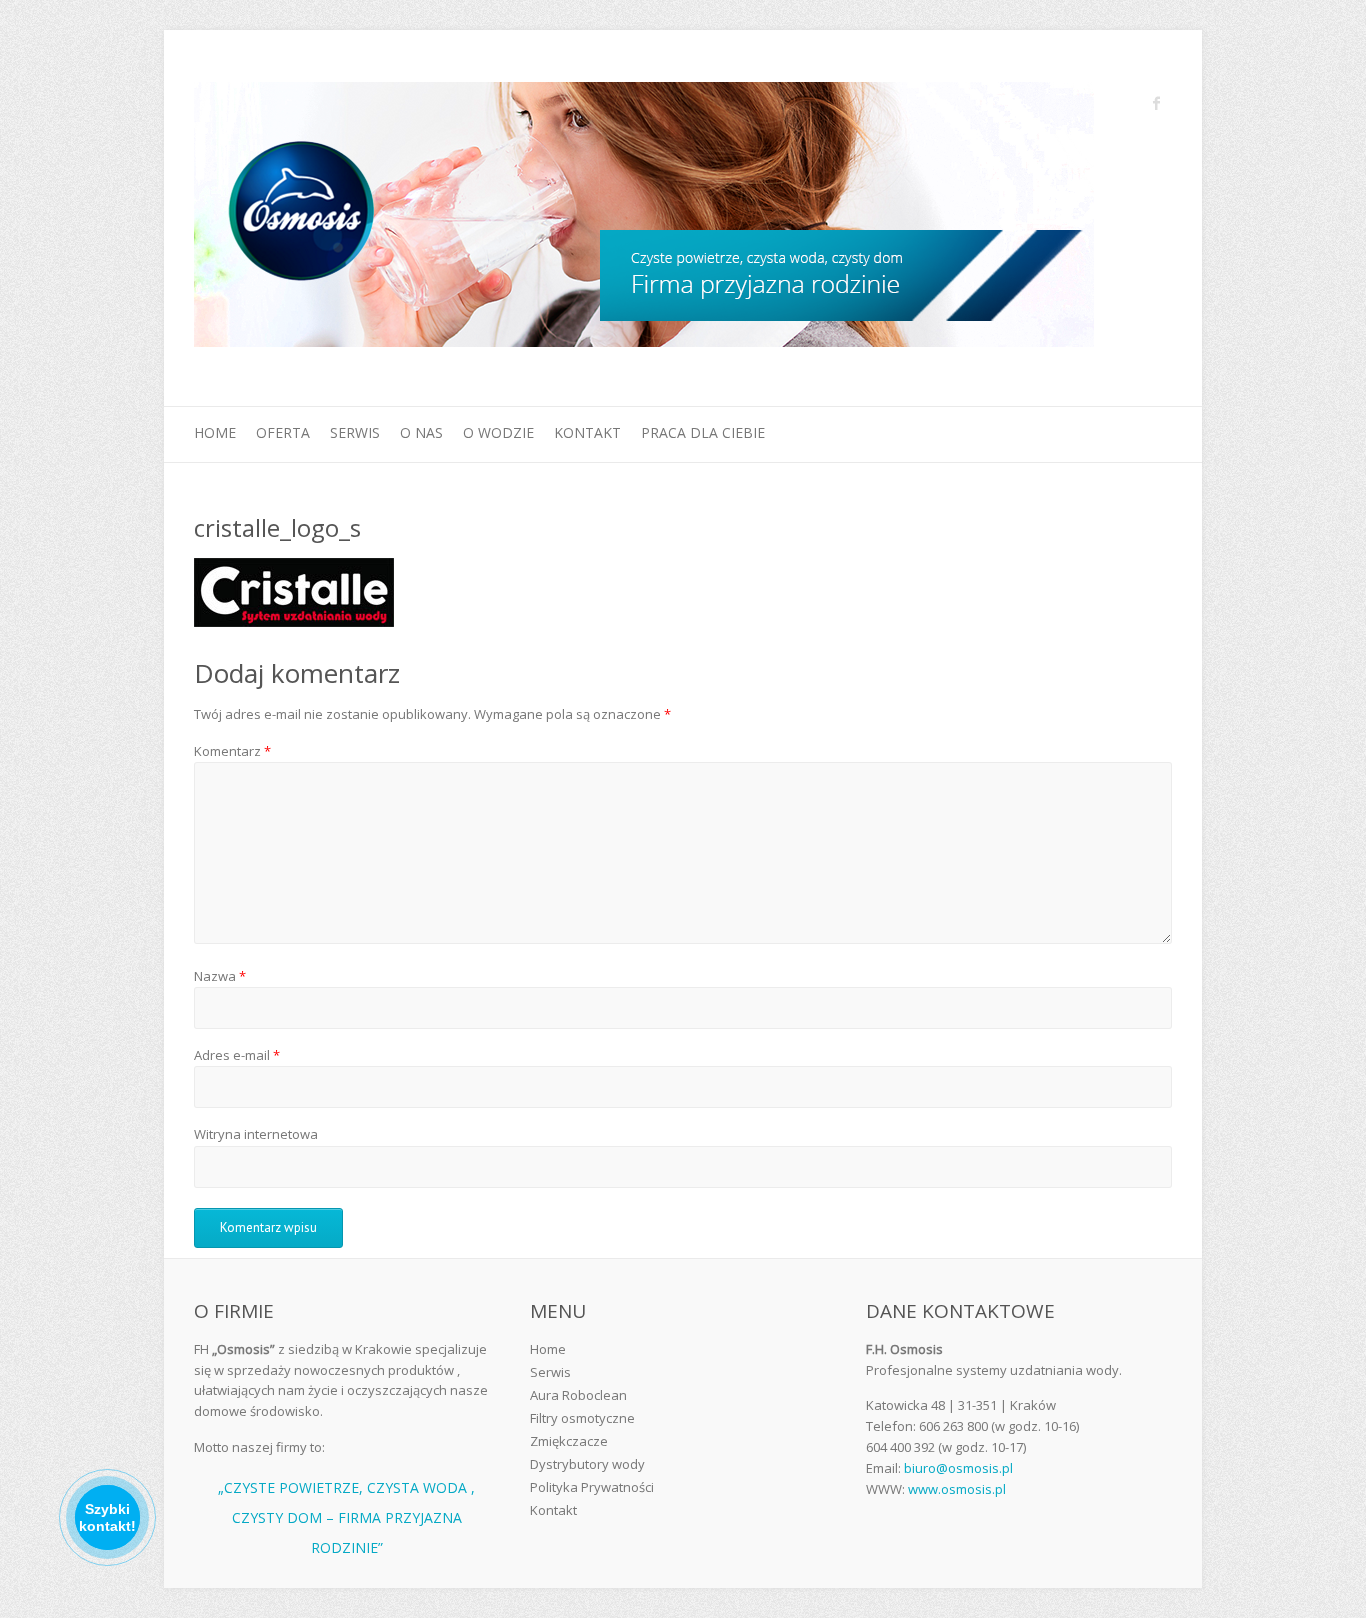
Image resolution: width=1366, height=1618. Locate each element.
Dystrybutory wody (587, 1464)
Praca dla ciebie (703, 432)
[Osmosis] (644, 218)
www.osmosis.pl (957, 1489)
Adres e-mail (237, 1055)
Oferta (283, 432)
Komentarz (232, 751)
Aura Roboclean (578, 1395)
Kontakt (587, 432)
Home (215, 432)
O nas (421, 432)
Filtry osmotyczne (582, 1418)
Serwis (355, 432)
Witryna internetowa (256, 1134)
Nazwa (220, 976)
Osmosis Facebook (1157, 103)
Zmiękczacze (569, 1441)
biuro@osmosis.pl (958, 1468)
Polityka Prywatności (592, 1487)
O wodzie (498, 432)
